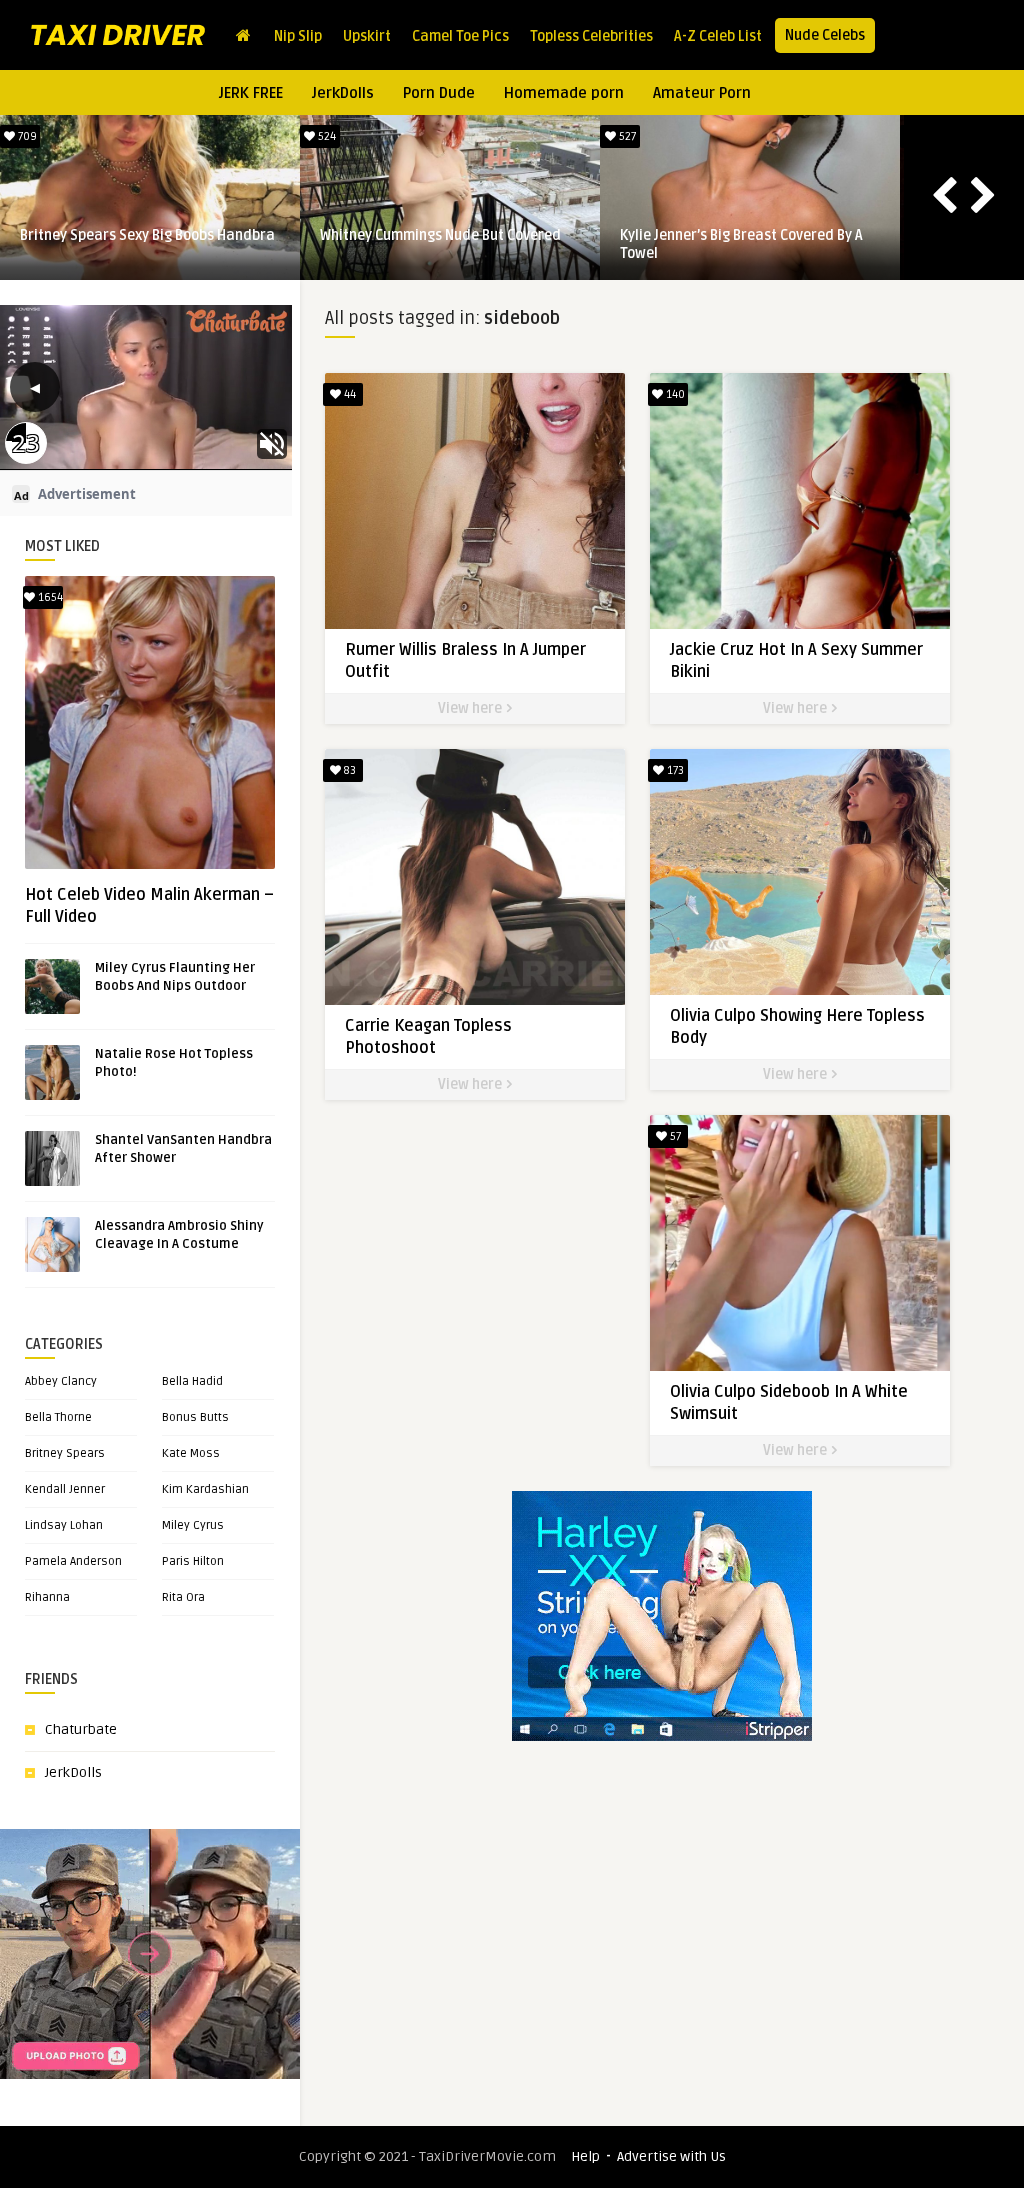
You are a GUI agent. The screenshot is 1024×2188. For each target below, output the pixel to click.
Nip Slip (298, 36)
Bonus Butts (195, 1417)
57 (674, 1136)
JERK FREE (251, 93)
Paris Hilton (193, 1561)
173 (674, 770)
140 (674, 394)
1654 (49, 597)
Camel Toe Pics (460, 36)
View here (471, 708)
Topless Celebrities (591, 36)
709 (26, 136)
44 (348, 394)
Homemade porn (564, 93)
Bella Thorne (58, 1417)
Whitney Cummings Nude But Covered (440, 235)
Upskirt (367, 36)
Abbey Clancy (61, 1381)
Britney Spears (65, 1453)
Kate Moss (191, 1453)
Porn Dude (439, 93)
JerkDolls (343, 93)
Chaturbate (81, 1729)
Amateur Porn (702, 93)
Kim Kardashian (205, 1489)
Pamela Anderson (73, 1561)
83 (348, 770)
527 (626, 136)
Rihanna (47, 1597)
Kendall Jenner (65, 1489)
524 (325, 136)
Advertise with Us (671, 2156)
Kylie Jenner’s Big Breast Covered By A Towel (741, 244)
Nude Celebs (825, 35)
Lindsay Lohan (64, 1525)
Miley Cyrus (193, 1525)
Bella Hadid (192, 1381)
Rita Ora (183, 1597)
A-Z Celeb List (718, 36)
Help (585, 2156)
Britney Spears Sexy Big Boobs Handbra (147, 235)
